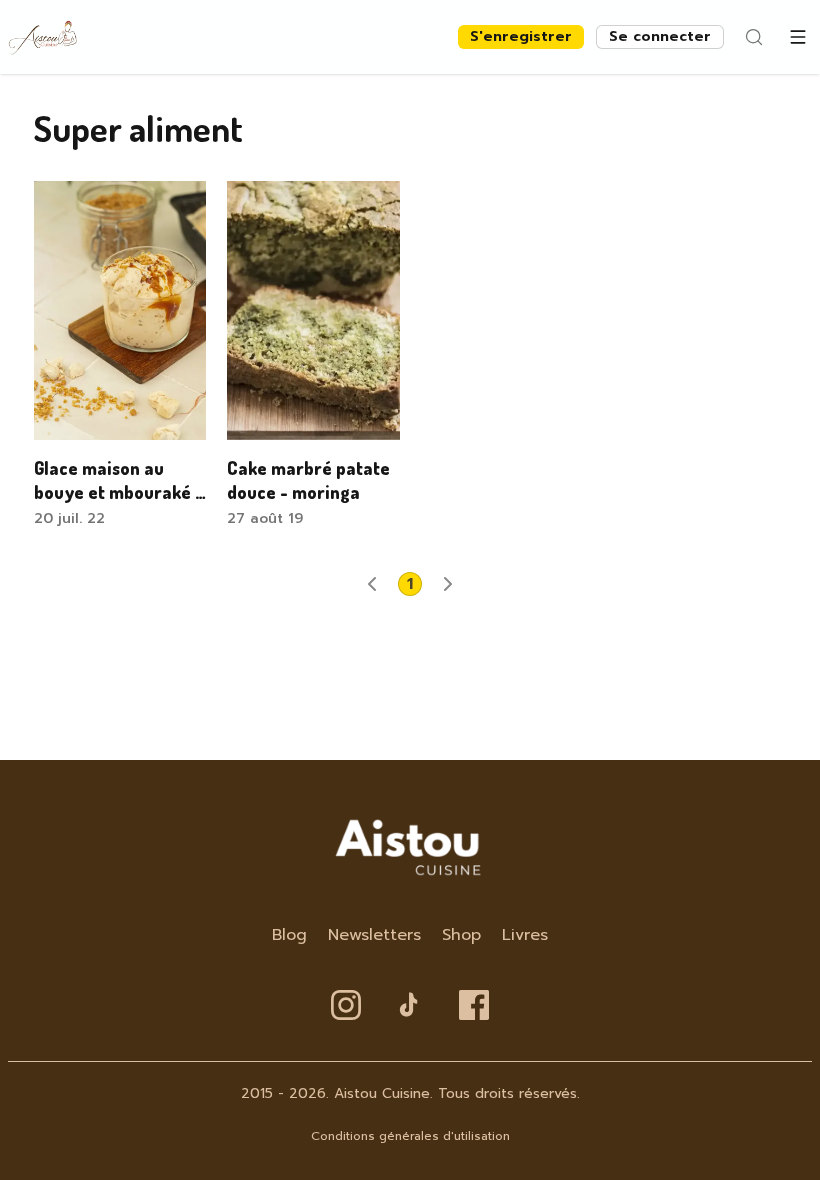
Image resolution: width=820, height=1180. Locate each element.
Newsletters (374, 935)
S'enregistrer (521, 36)
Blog (289, 935)
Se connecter (660, 36)
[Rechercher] (754, 37)
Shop (461, 935)
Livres (525, 935)
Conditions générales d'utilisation (410, 1136)
